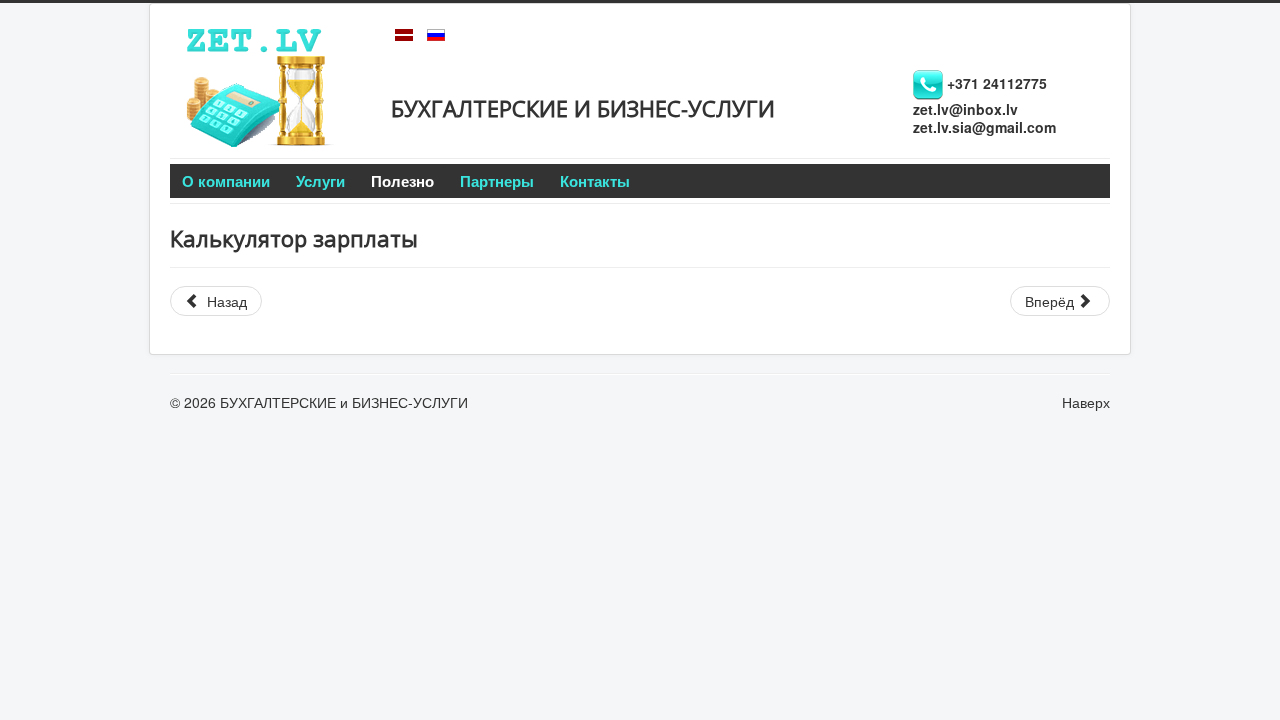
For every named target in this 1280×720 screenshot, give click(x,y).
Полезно (402, 181)
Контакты (595, 181)
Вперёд (1051, 301)
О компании (226, 181)
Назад (225, 301)
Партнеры (497, 181)
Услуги (320, 181)
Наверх (1086, 402)
